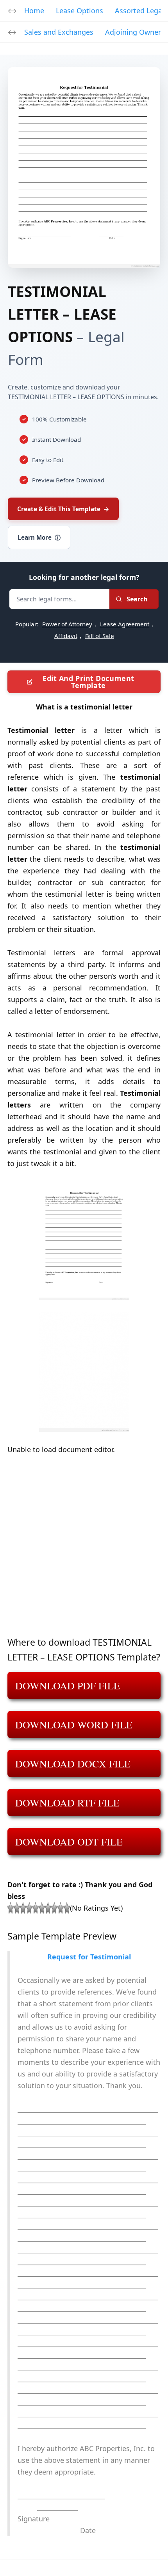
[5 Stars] (36, 1908)
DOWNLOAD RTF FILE (67, 1803)
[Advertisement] (84, 1551)
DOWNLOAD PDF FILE (68, 1685)
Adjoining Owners (135, 32)
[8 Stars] (54, 1908)
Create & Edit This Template (63, 509)
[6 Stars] (42, 1908)
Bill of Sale (100, 636)
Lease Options (80, 11)
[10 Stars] (67, 1908)
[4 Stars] (29, 1908)
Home (34, 11)
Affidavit (66, 636)
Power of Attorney (67, 624)
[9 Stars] (61, 1908)
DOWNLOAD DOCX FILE (73, 1764)
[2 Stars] (17, 1908)
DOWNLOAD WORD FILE (74, 1724)
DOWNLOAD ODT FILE (69, 1842)
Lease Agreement (125, 624)
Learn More (39, 537)
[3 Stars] (23, 1908)
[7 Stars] (48, 1908)
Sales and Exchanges (59, 32)
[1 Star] (11, 1908)
